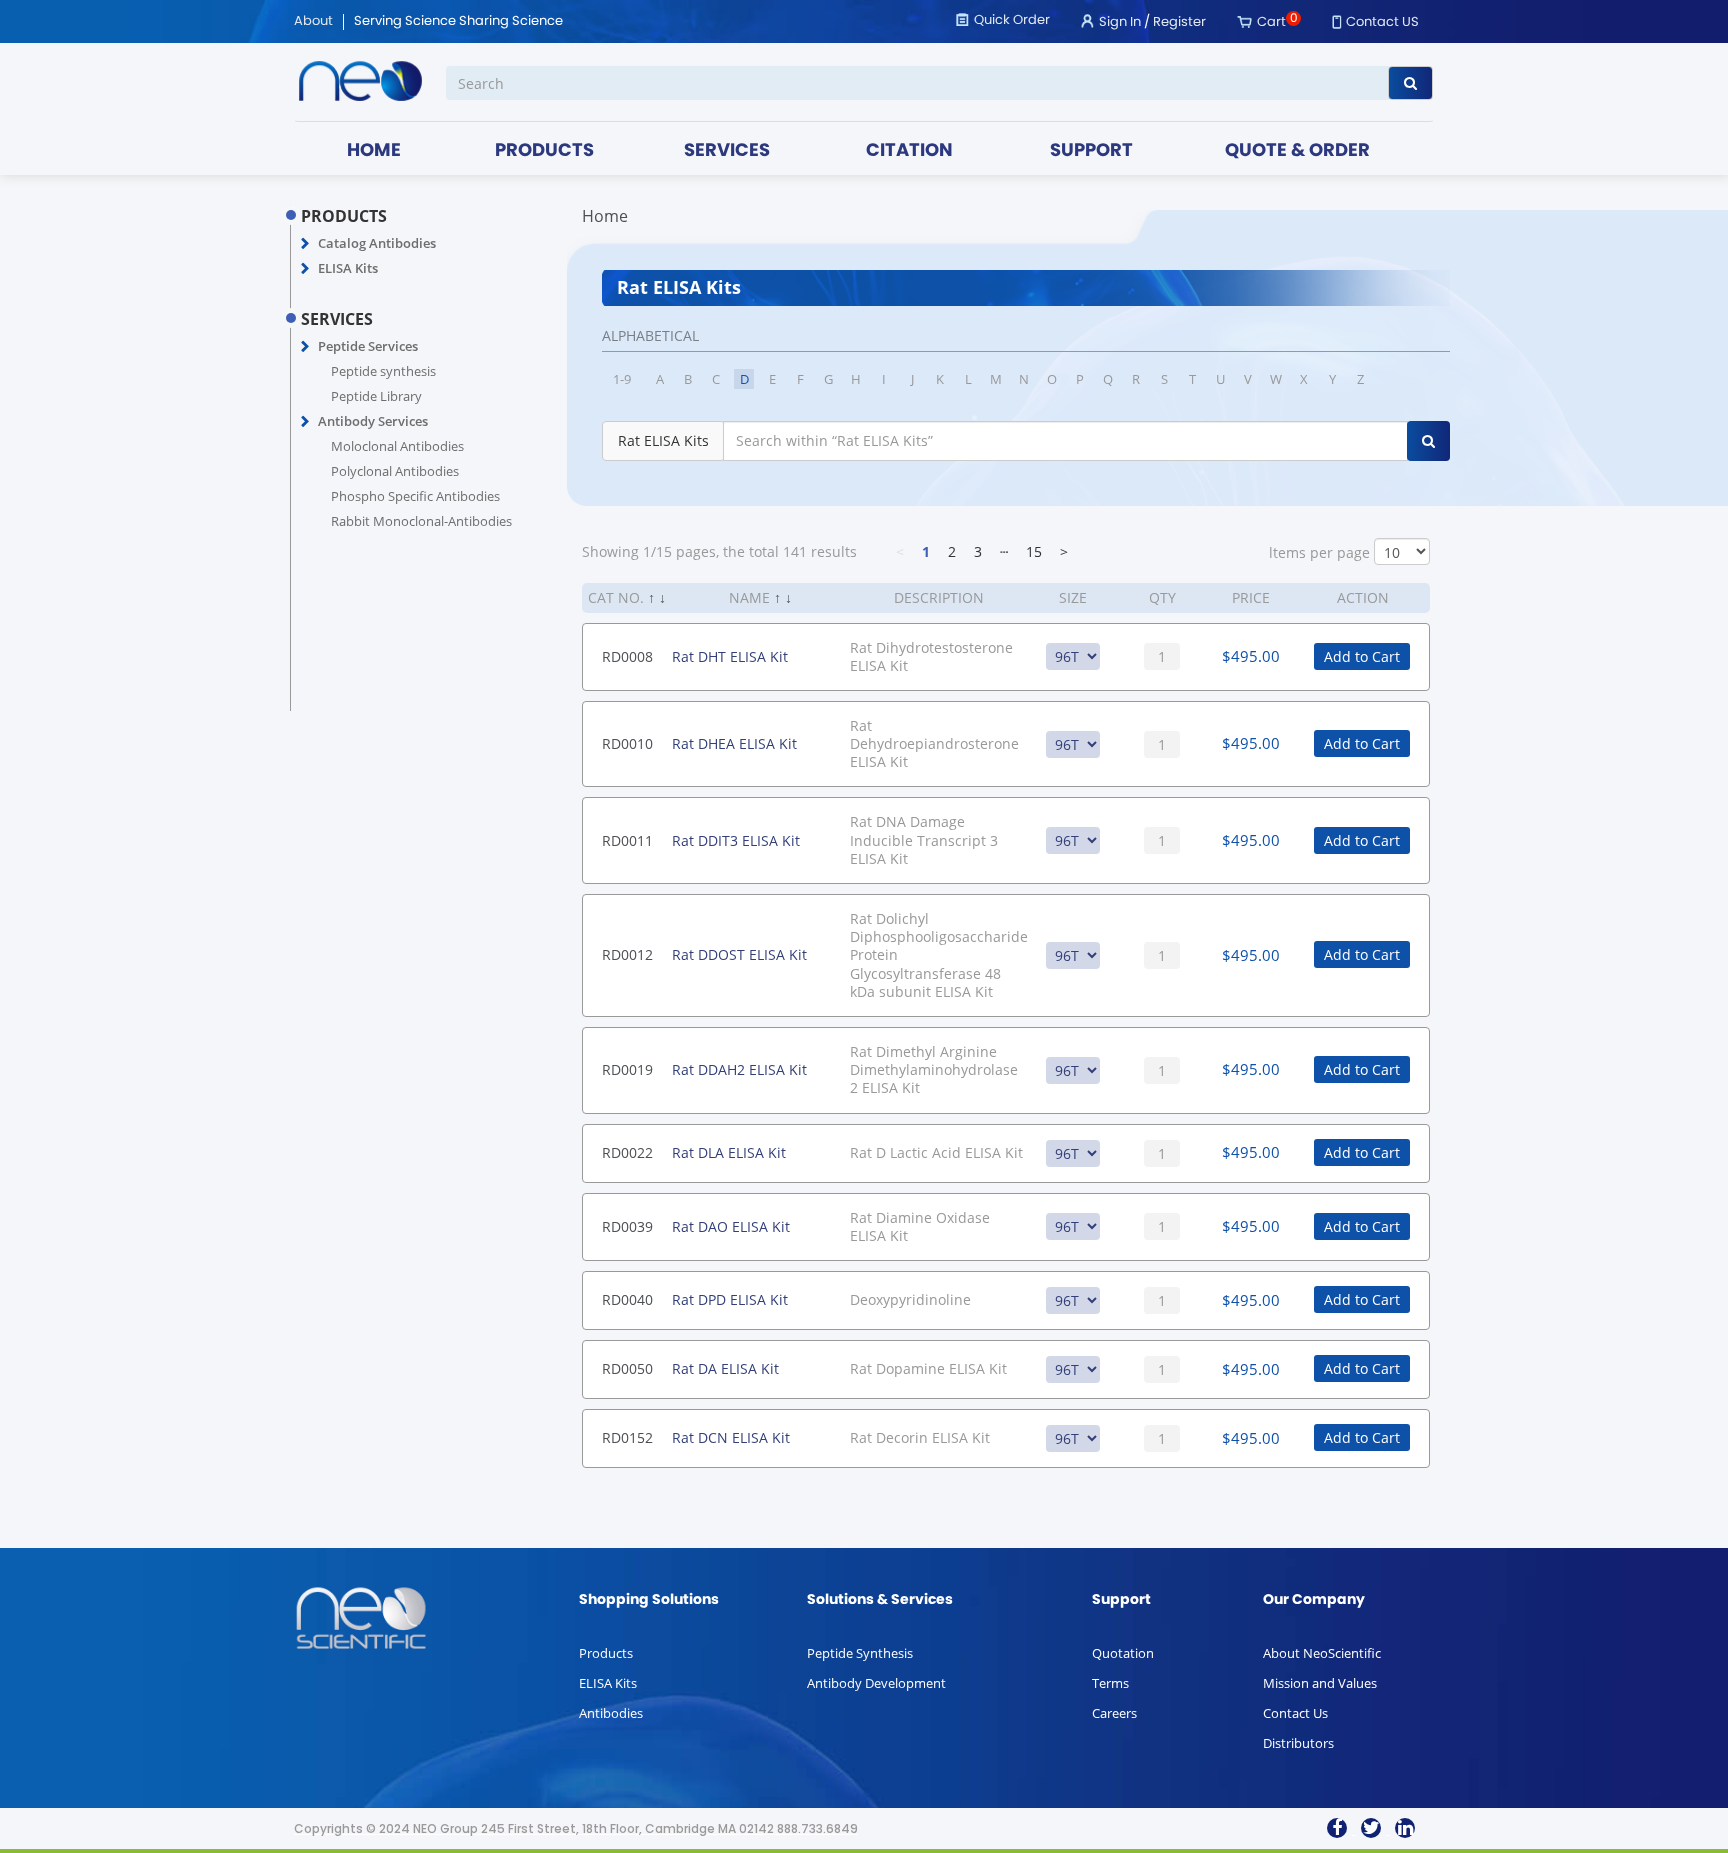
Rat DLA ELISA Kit (729, 1152)
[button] (305, 244)
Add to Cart (1362, 656)
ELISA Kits (348, 268)
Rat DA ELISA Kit (725, 1368)
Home (605, 216)
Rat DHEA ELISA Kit (734, 743)
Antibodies (611, 1713)
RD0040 (627, 1299)
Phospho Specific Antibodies (415, 496)
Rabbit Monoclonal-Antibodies (421, 521)
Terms (1110, 1683)
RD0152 (627, 1437)
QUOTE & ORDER (1297, 151)
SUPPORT (1091, 151)
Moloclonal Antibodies (397, 446)
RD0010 (627, 743)
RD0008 (627, 656)
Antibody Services (373, 421)
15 (1034, 551)
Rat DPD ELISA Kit (730, 1299)
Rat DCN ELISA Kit (731, 1437)
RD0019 (627, 1069)
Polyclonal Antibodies (395, 471)
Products (606, 1653)
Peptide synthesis (383, 371)
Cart (1271, 22)
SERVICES (727, 151)
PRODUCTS (544, 151)
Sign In (1120, 22)
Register (1179, 22)
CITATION (909, 151)
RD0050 (627, 1368)
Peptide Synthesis (860, 1653)
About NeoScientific (1322, 1653)
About (313, 22)
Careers (1114, 1713)
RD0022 (627, 1152)
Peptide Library (376, 396)
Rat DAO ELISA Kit (731, 1226)
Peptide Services (368, 346)
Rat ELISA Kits (663, 440)
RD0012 (627, 954)
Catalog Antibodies (377, 243)
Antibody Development (876, 1683)
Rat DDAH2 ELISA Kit (739, 1069)
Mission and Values (1320, 1683)
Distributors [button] (1298, 1743)
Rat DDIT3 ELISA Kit (736, 840)
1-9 (622, 379)
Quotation (1123, 1653)
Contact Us (1295, 1713)
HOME (374, 151)
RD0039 (627, 1226)
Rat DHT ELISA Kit (730, 656)
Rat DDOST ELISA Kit (739, 954)
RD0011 (627, 840)
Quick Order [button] (1012, 20)
